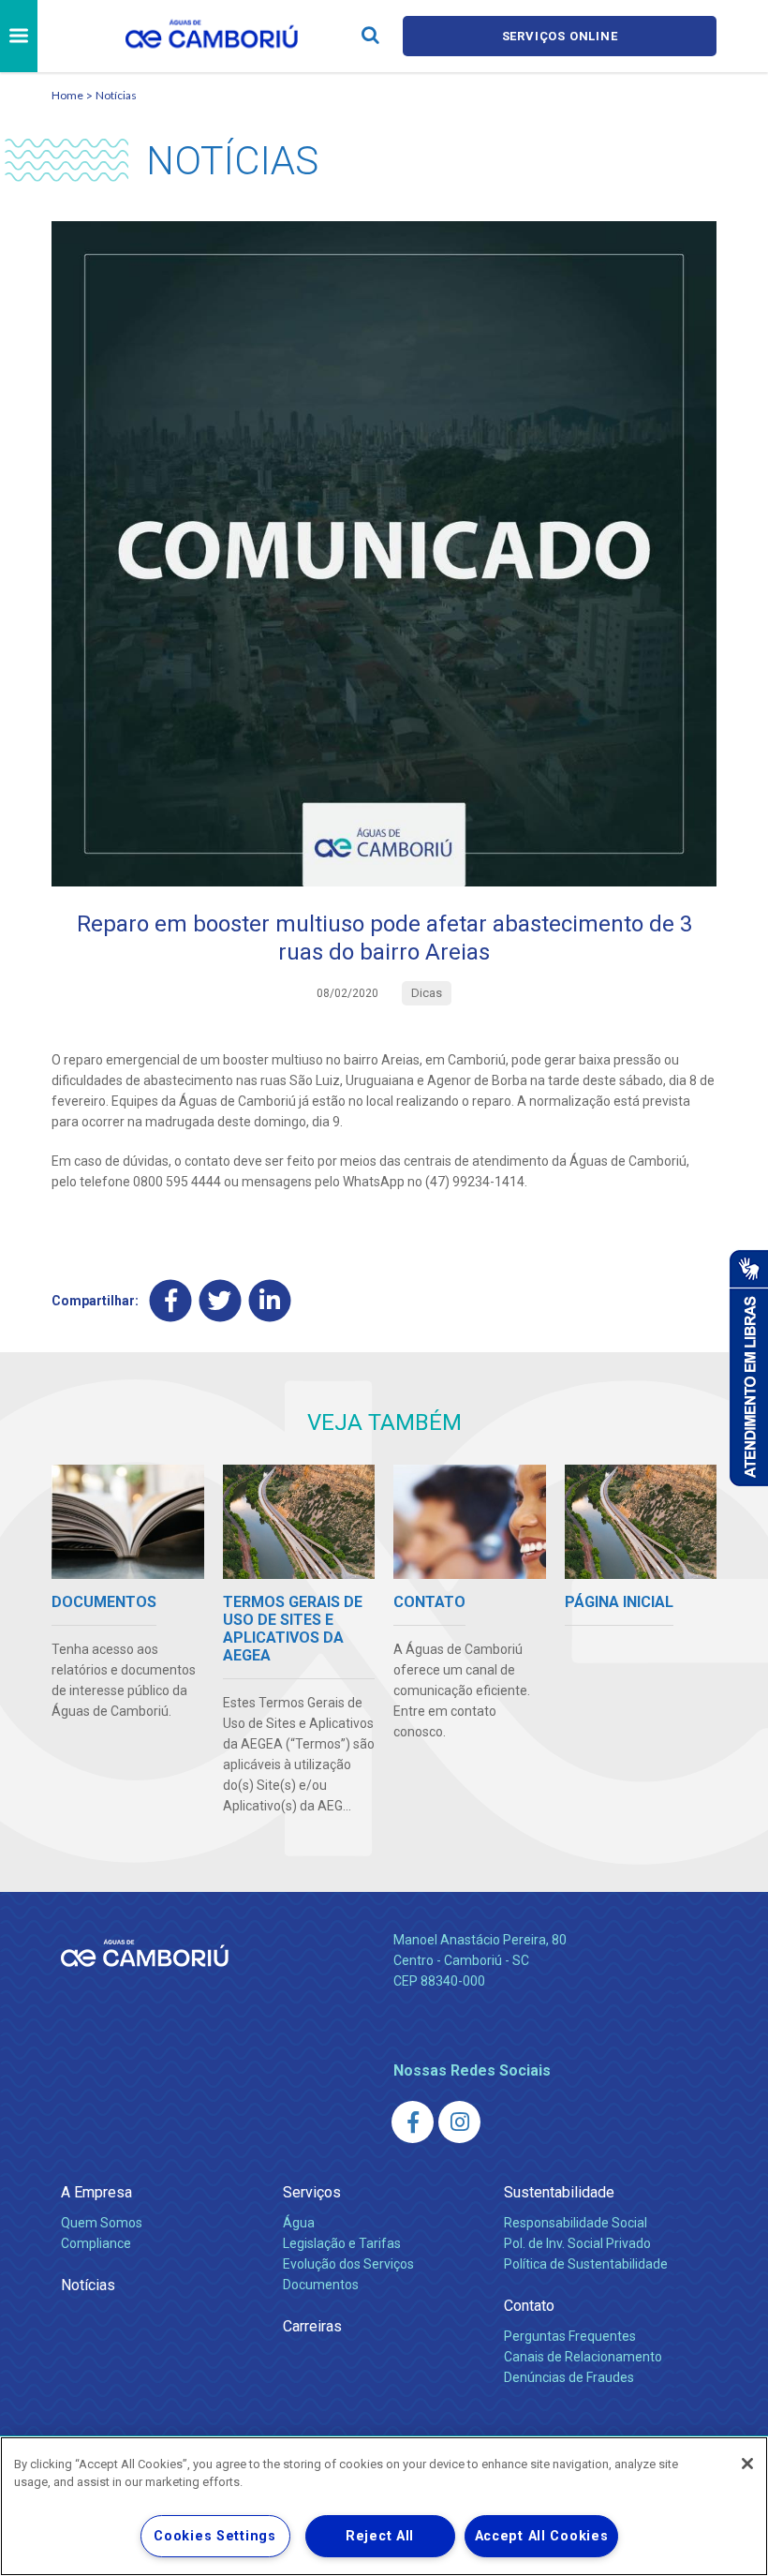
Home (67, 95)
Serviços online (560, 36)
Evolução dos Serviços (348, 2264)
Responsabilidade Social (576, 2223)
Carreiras (312, 2326)
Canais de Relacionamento (583, 2357)
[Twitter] (221, 1301)
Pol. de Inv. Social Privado (577, 2243)
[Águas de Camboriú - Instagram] (459, 2122)
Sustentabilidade (559, 2192)
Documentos (321, 2285)
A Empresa (96, 2192)
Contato (529, 2306)
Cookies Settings (215, 2536)
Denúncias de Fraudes (569, 2377)
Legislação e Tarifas (342, 2243)
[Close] (747, 2464)
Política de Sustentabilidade (586, 2264)
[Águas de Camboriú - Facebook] (413, 2122)
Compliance (96, 2243)
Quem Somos (102, 2223)
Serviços (312, 2192)
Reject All (380, 2536)
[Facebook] (171, 1301)
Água (299, 2223)
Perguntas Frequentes (570, 2336)
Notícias (116, 95)
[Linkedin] (270, 1301)
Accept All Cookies (542, 2536)
